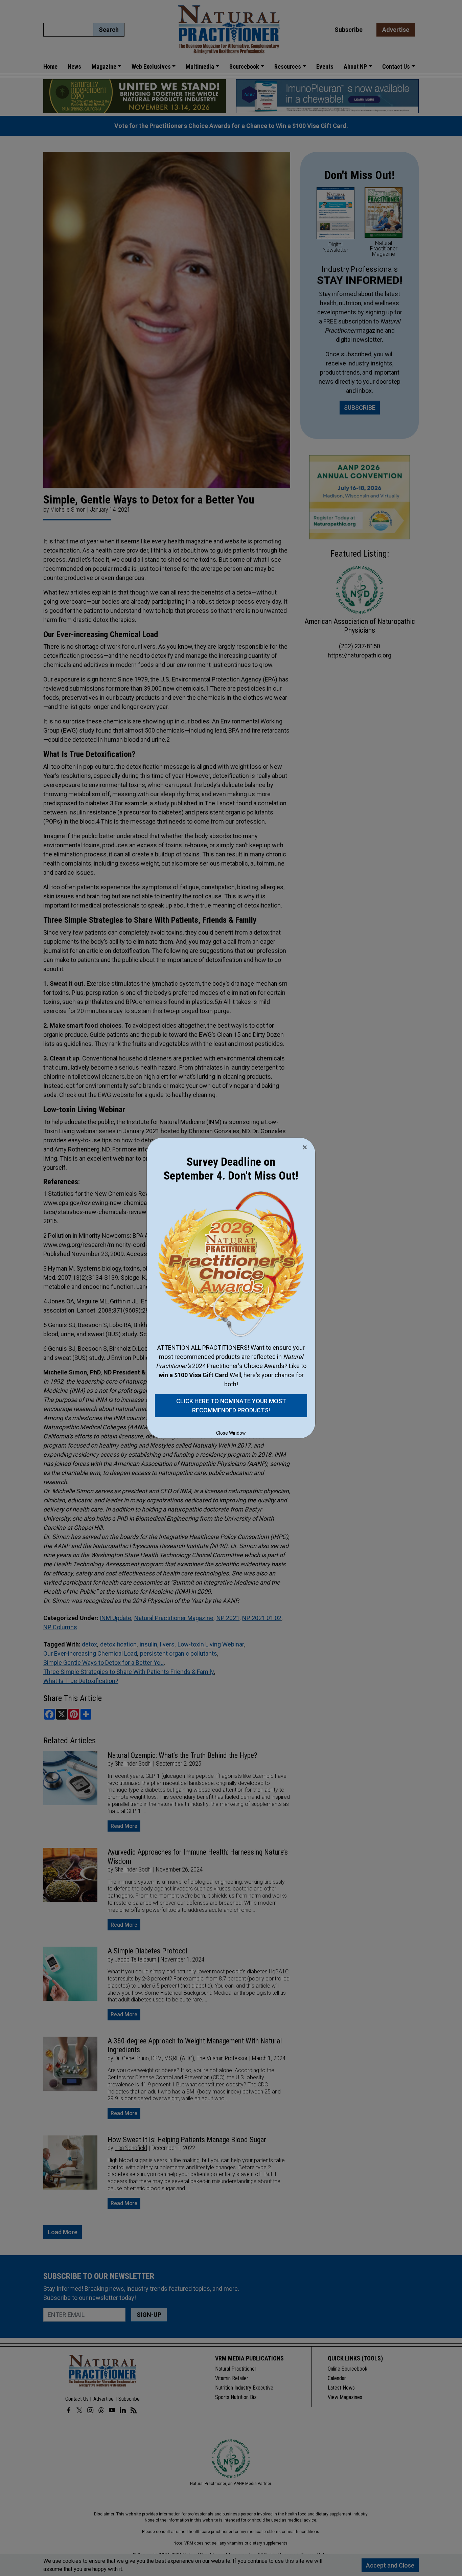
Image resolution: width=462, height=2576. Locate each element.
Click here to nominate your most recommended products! (231, 1406)
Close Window (231, 1433)
